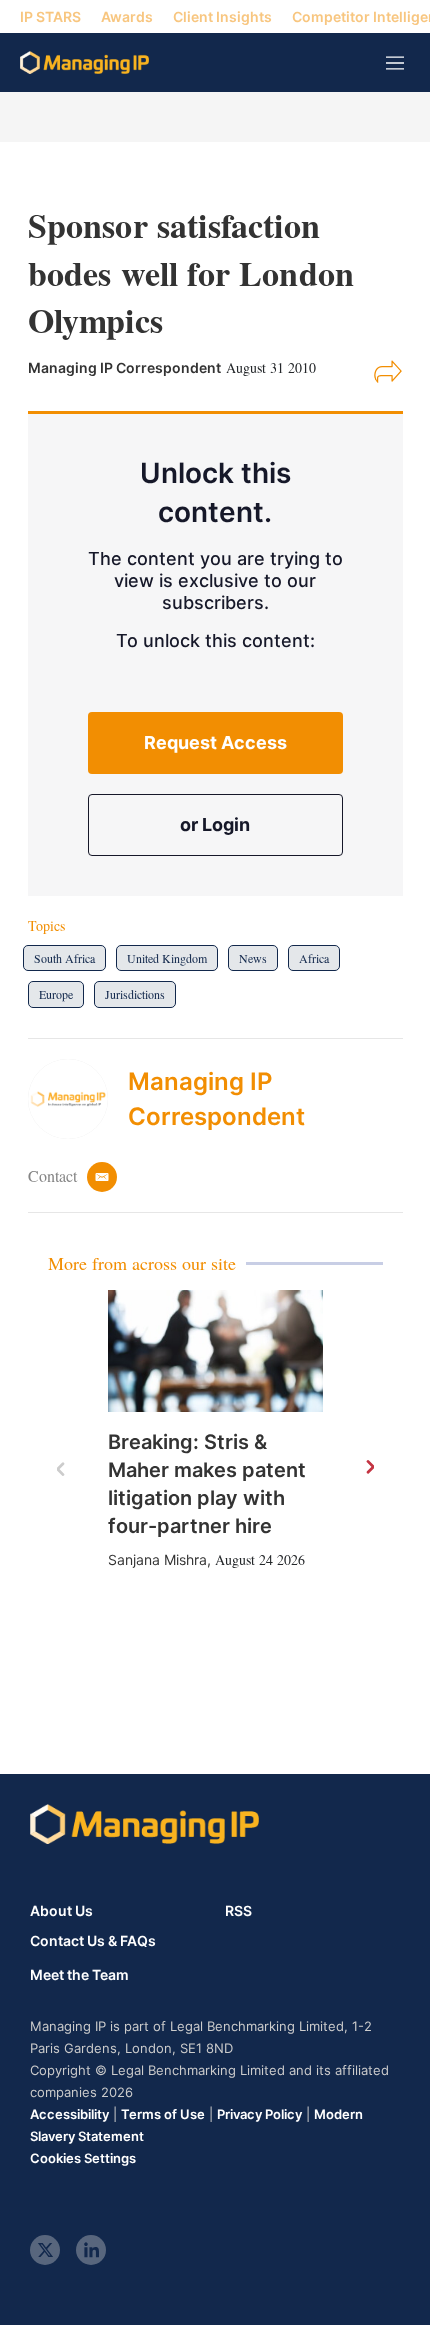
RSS (238, 1910)
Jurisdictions (135, 994)
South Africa (64, 958)
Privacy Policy (259, 2114)
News (253, 958)
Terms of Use (163, 2114)
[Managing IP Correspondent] (78, 1099)
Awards (127, 16)
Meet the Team (79, 1975)
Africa (314, 958)
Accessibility (69, 2114)
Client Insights (222, 16)
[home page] (84, 62)
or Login (215, 824)
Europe (56, 994)
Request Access (215, 742)
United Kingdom (167, 958)
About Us (61, 1910)
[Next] (369, 1468)
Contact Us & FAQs (93, 1941)
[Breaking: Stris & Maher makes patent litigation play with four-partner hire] (215, 1350)
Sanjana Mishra (157, 1559)
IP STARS (50, 16)
